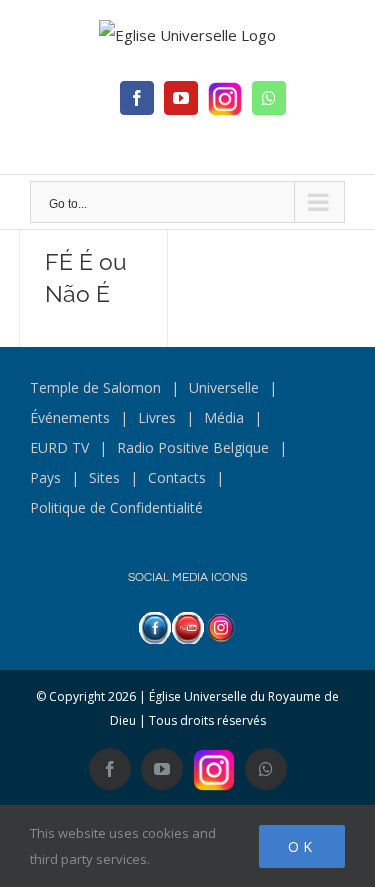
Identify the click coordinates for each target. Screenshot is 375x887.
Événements (70, 417)
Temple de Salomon (95, 387)
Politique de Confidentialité (116, 507)
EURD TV (59, 447)
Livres (157, 417)
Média (224, 417)
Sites (104, 477)
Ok (302, 846)
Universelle (224, 387)
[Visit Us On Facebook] (154, 627)
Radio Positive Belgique (193, 447)
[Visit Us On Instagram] (220, 627)
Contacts (177, 477)
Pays (45, 477)
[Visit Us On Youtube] (187, 627)
